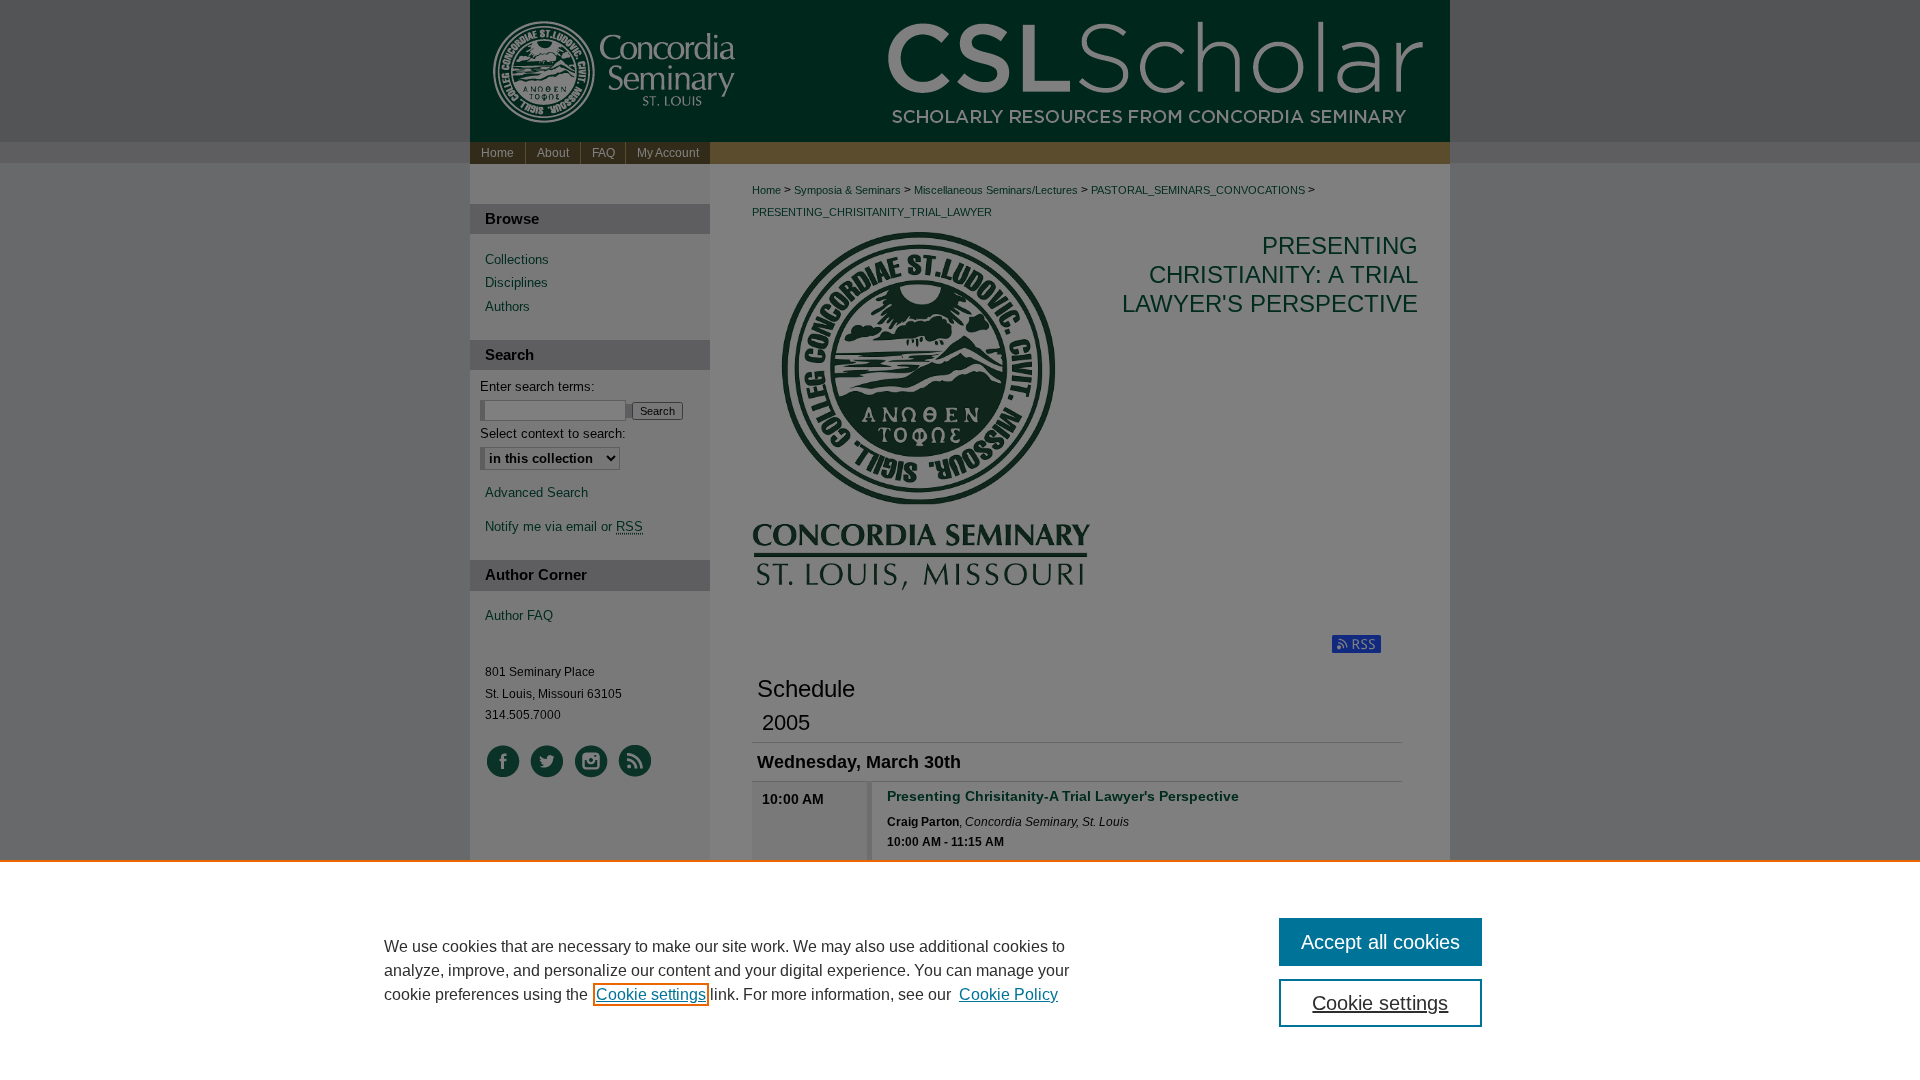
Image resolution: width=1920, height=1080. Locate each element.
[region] (960, 970)
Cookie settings (651, 994)
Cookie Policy (1008, 994)
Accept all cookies (1380, 942)
